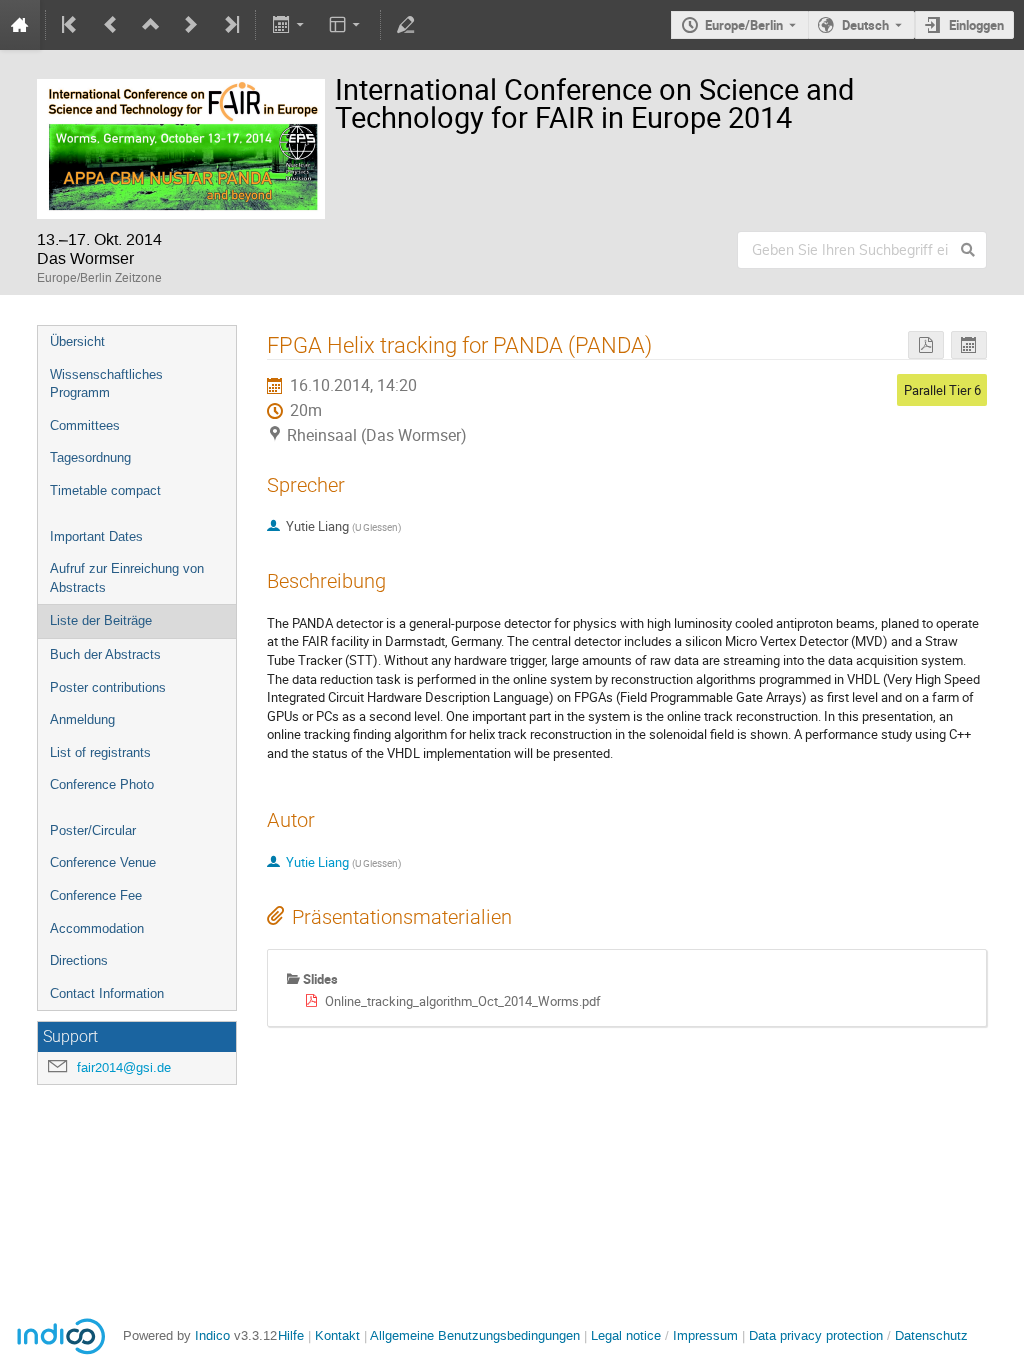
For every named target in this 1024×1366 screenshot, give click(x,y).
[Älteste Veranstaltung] (71, 25)
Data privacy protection (818, 1335)
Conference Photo (102, 784)
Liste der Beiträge (101, 620)
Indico (212, 1335)
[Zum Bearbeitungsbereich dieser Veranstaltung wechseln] (406, 25)
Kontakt (337, 1335)
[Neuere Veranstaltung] (191, 25)
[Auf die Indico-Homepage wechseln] (20, 25)
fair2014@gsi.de (124, 1067)
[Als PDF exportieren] (926, 345)
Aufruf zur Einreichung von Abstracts (127, 578)
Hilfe (291, 1335)
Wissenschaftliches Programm (106, 384)
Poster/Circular (93, 830)
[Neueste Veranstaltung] (230, 25)
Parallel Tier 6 (942, 390)
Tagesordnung (90, 457)
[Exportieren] (289, 25)
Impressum (705, 1335)
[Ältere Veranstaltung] (111, 25)
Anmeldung (82, 719)
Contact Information (107, 993)
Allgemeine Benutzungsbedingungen (475, 1335)
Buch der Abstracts (105, 654)
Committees (85, 425)
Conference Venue (103, 862)
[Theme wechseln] (346, 25)
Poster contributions (108, 687)
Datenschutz (931, 1335)
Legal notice (628, 1335)
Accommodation (97, 928)
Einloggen (976, 25)
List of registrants (100, 752)
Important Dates (96, 536)
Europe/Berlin (744, 25)
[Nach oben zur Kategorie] (151, 25)
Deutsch (865, 25)
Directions (79, 960)
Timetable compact (105, 490)
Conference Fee (96, 895)
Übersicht (77, 341)
